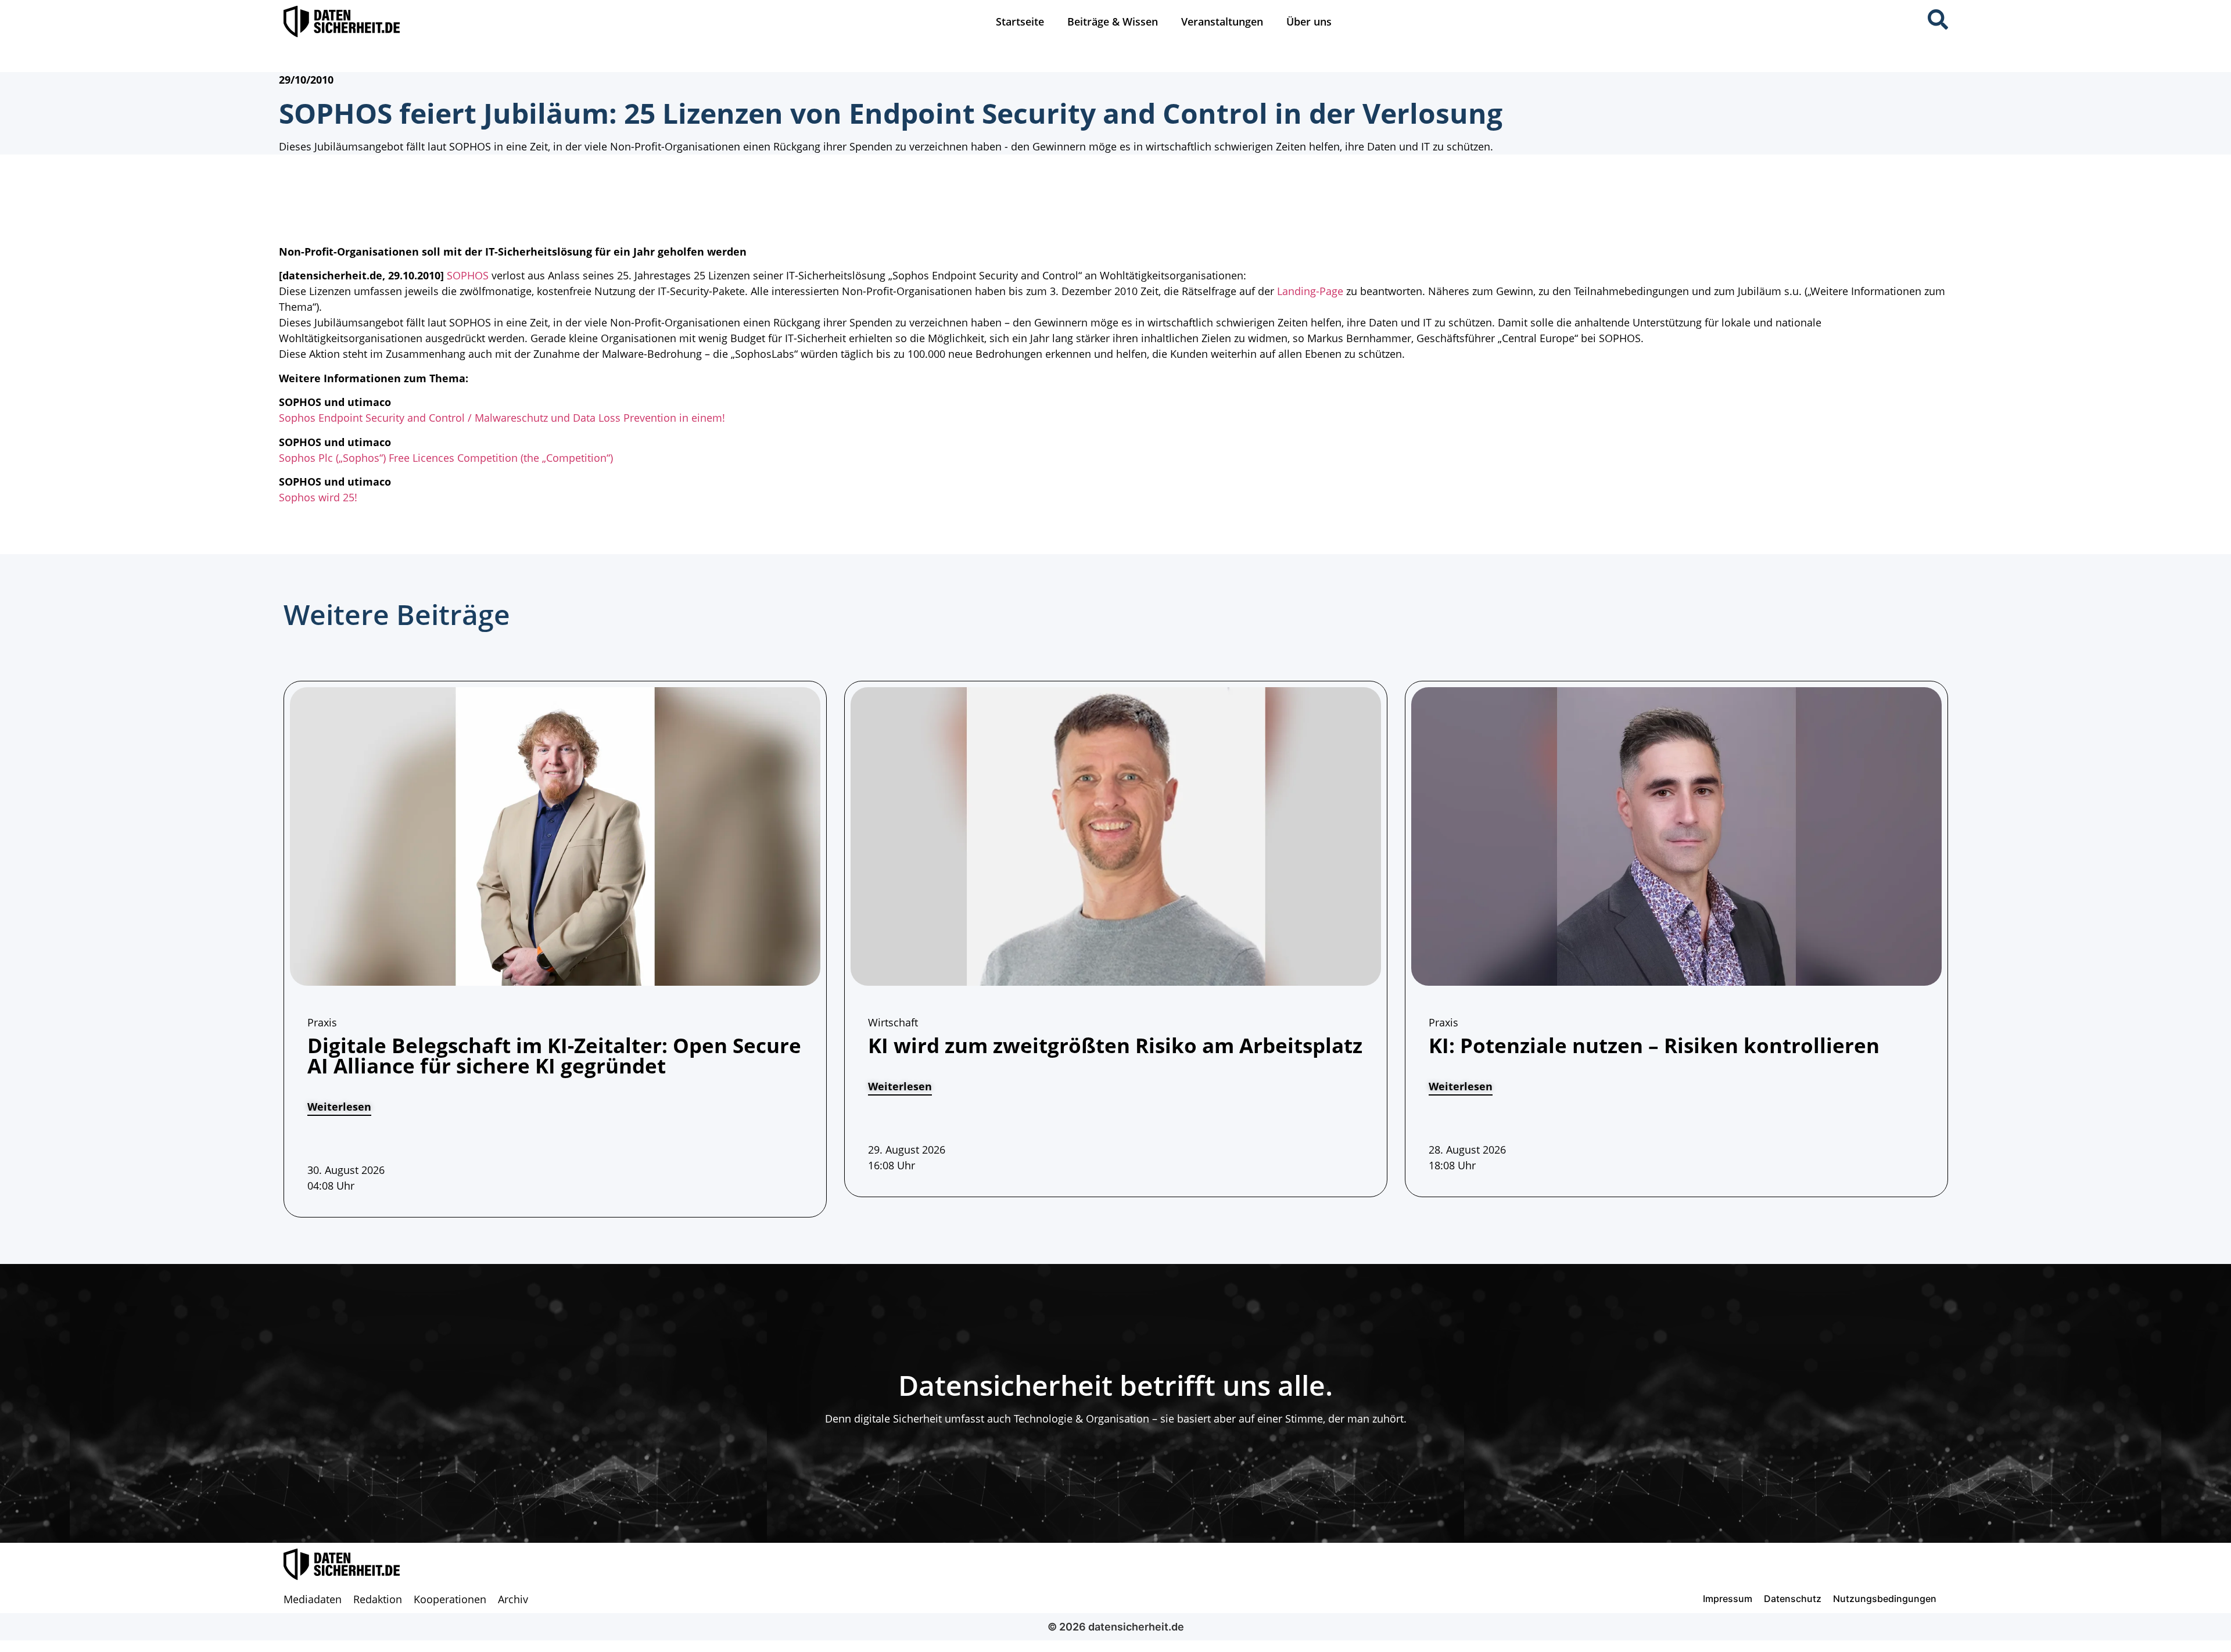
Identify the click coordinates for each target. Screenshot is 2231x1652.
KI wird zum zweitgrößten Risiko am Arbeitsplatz (1115, 1045)
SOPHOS (468, 275)
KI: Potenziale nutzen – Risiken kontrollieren (1654, 1045)
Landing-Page (1310, 291)
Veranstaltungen (1222, 21)
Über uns (1309, 21)
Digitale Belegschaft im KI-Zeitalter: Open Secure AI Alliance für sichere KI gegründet (554, 1055)
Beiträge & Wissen (1113, 21)
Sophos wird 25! (318, 497)
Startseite (1020, 21)
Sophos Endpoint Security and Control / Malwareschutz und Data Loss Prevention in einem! (502, 418)
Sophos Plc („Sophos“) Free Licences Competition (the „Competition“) (446, 458)
